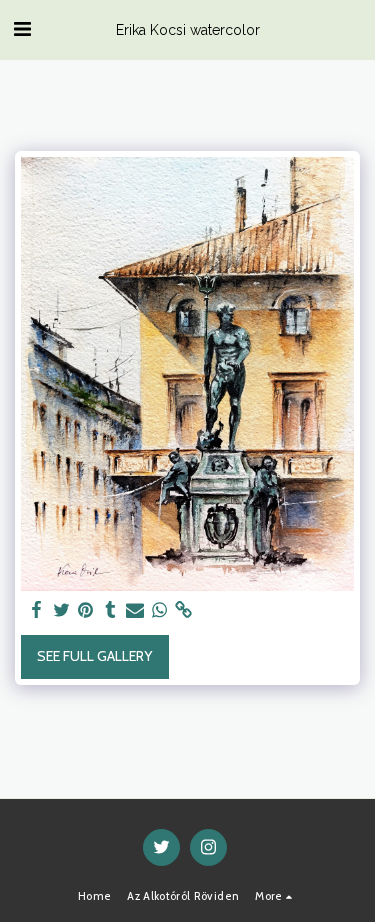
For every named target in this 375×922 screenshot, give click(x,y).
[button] (22, 29)
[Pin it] (86, 610)
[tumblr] (111, 610)
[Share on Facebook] (37, 610)
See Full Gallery (94, 656)
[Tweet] (62, 610)
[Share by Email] (135, 610)
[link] (184, 610)
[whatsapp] (160, 610)
